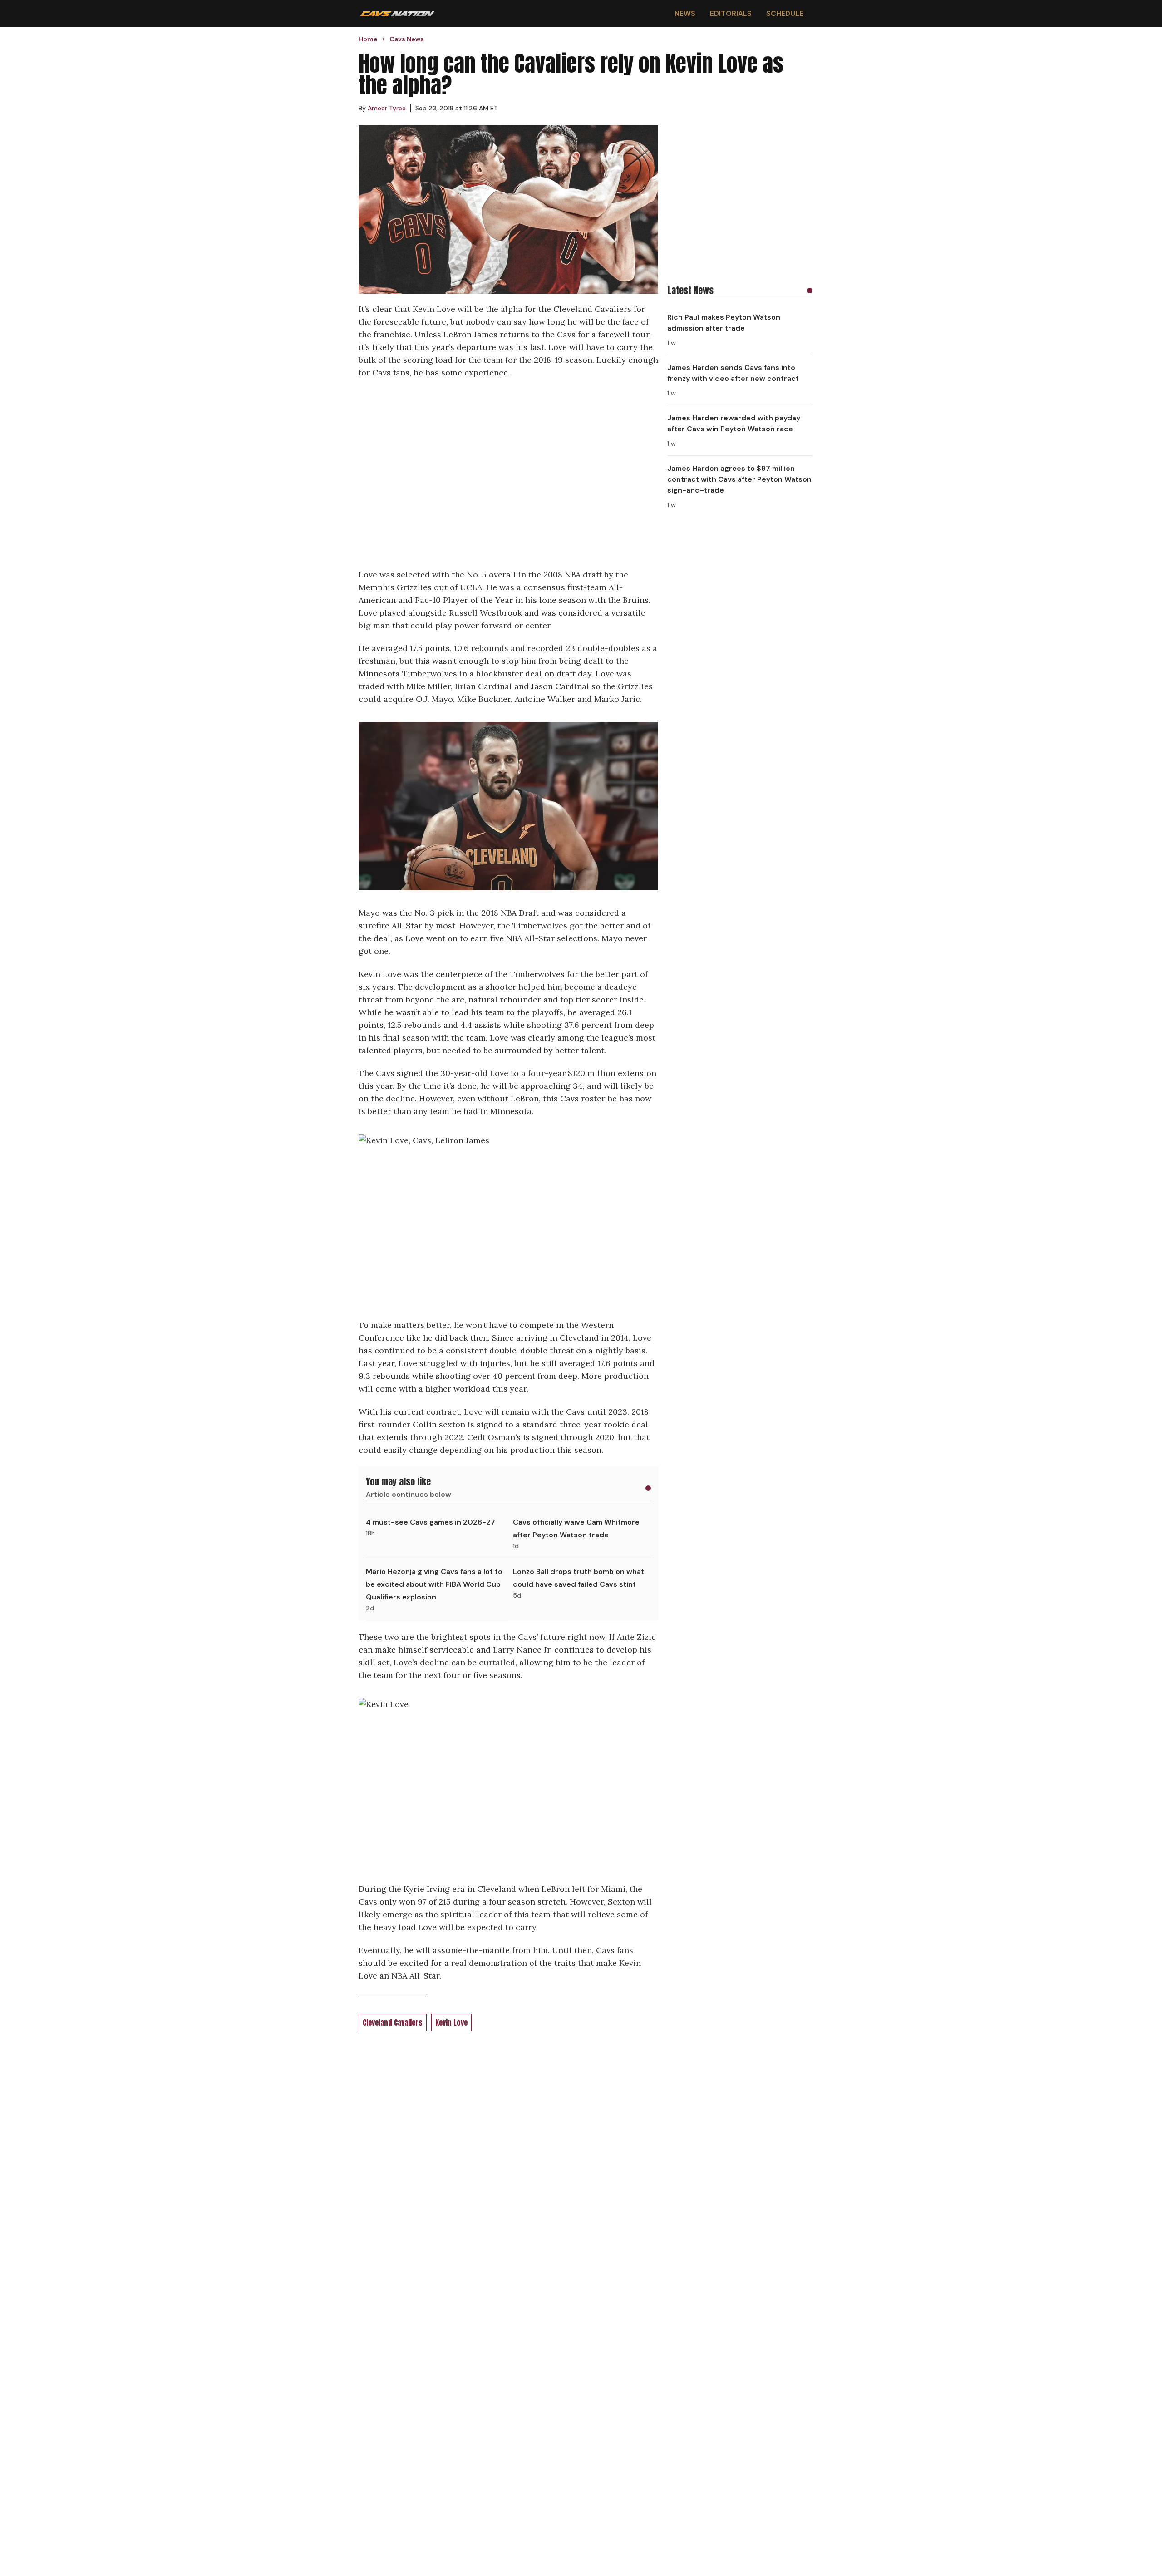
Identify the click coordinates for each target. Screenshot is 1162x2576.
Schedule (785, 13)
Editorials (731, 13)
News (685, 13)
